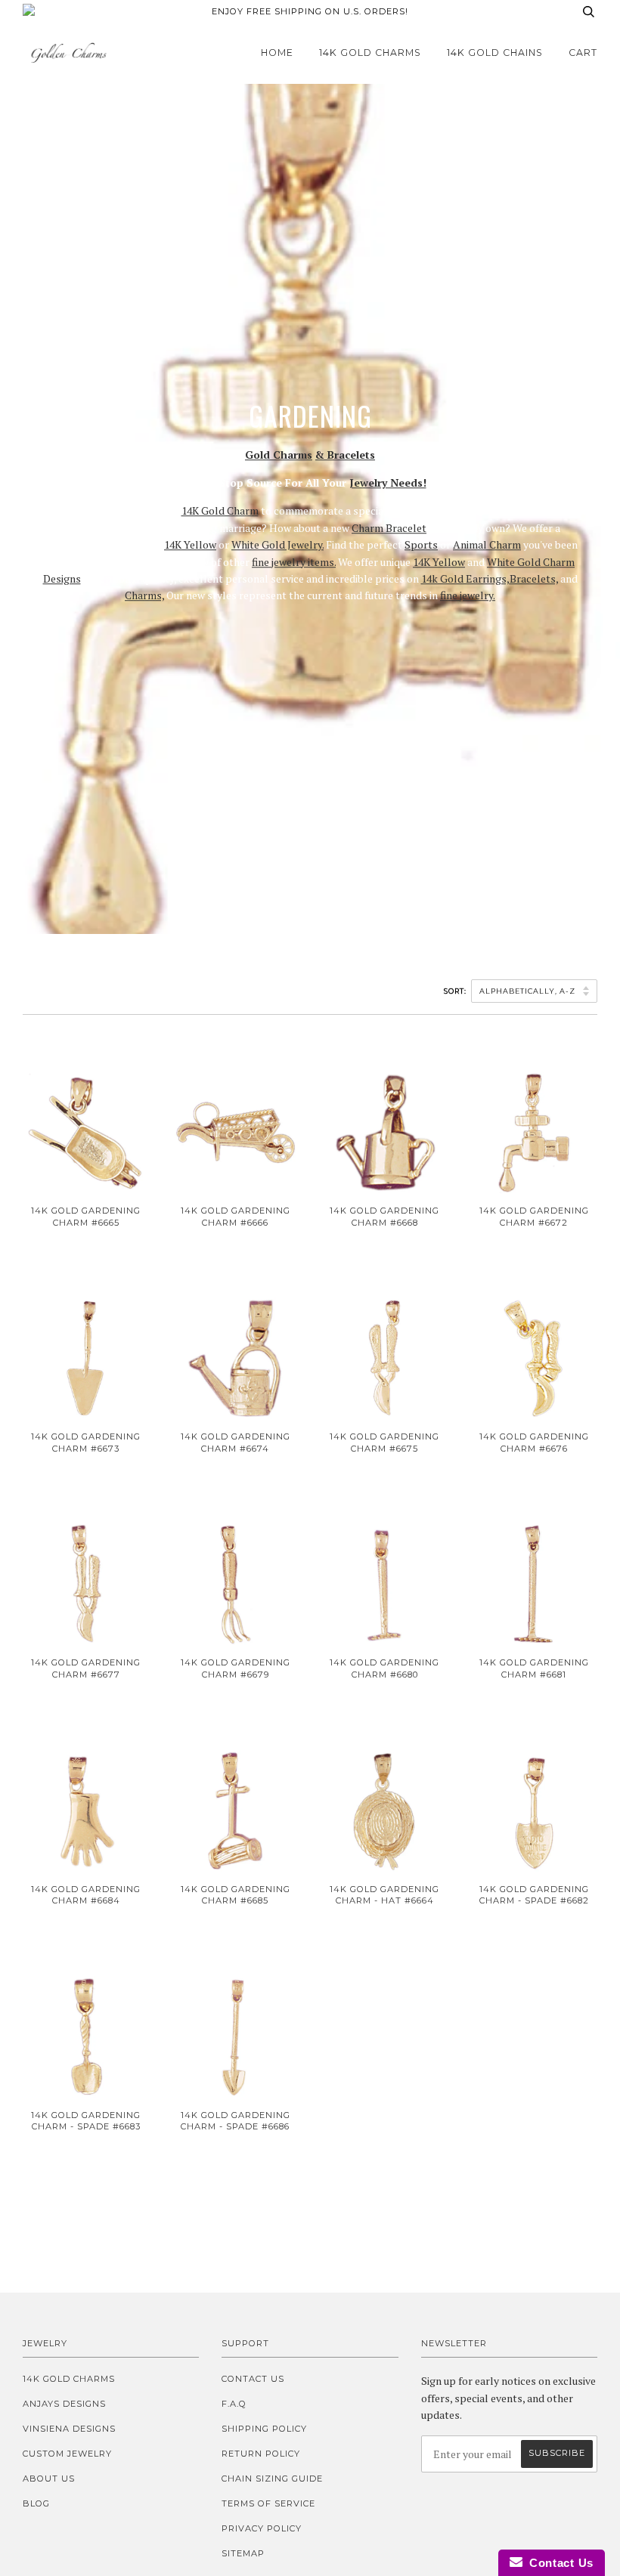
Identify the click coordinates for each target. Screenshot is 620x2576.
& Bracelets (345, 455)
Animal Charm (487, 544)
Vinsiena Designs (69, 2429)
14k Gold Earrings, (465, 578)
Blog (36, 2503)
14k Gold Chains (495, 53)
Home (277, 53)
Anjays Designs (64, 2404)
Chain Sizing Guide (272, 2479)
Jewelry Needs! (388, 482)
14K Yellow (190, 544)
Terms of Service (268, 2503)
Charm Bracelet (389, 528)
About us (49, 2479)
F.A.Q (234, 2404)
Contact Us (253, 2379)
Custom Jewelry (67, 2454)
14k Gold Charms (370, 53)
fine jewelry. (468, 596)
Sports (421, 544)
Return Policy (261, 2454)
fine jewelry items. (294, 562)
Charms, (144, 596)
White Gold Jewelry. (277, 544)
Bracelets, (534, 578)
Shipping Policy (264, 2429)
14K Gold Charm (220, 511)
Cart (583, 53)
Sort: (456, 991)
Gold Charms (279, 455)
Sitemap (243, 2553)
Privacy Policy (262, 2528)
